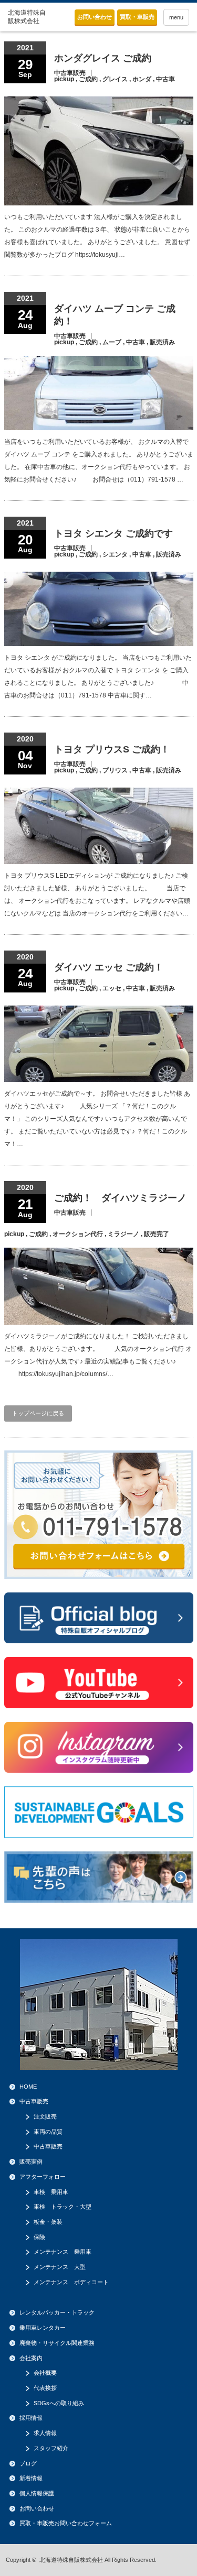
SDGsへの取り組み (59, 2403)
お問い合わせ (95, 17)
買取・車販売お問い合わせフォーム (66, 2523)
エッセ (112, 988)
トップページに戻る (38, 1413)
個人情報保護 (37, 2493)
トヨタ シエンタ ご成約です (113, 533)
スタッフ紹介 (51, 2448)
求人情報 (45, 2433)
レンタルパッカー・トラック (57, 2312)
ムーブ (112, 342)
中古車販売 (70, 73)
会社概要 (45, 2373)
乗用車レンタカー (43, 2328)
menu (176, 17)
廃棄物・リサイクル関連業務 (57, 2343)
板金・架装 (48, 2222)
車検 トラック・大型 (63, 2207)
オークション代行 (78, 1234)
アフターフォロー (43, 2177)
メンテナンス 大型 (60, 2267)
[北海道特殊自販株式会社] (28, 17)
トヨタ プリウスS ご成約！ (112, 749)
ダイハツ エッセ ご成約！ (109, 967)
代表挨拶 (45, 2388)
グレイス (115, 79)
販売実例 (31, 2162)
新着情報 (31, 2478)
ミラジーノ (123, 1234)
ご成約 (88, 79)
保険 (39, 2237)
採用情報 (31, 2418)
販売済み (162, 342)
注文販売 (45, 2116)
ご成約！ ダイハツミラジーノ (120, 1198)
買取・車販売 (137, 17)
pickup (64, 79)
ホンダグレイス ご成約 (103, 58)
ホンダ (142, 79)
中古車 (165, 79)
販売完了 (157, 1234)
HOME (28, 2087)
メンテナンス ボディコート (71, 2282)
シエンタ (115, 554)
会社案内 (31, 2358)
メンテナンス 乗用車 (63, 2252)
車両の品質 (48, 2132)
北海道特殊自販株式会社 (71, 2560)
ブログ (28, 2463)
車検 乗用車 (51, 2192)
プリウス (115, 770)
